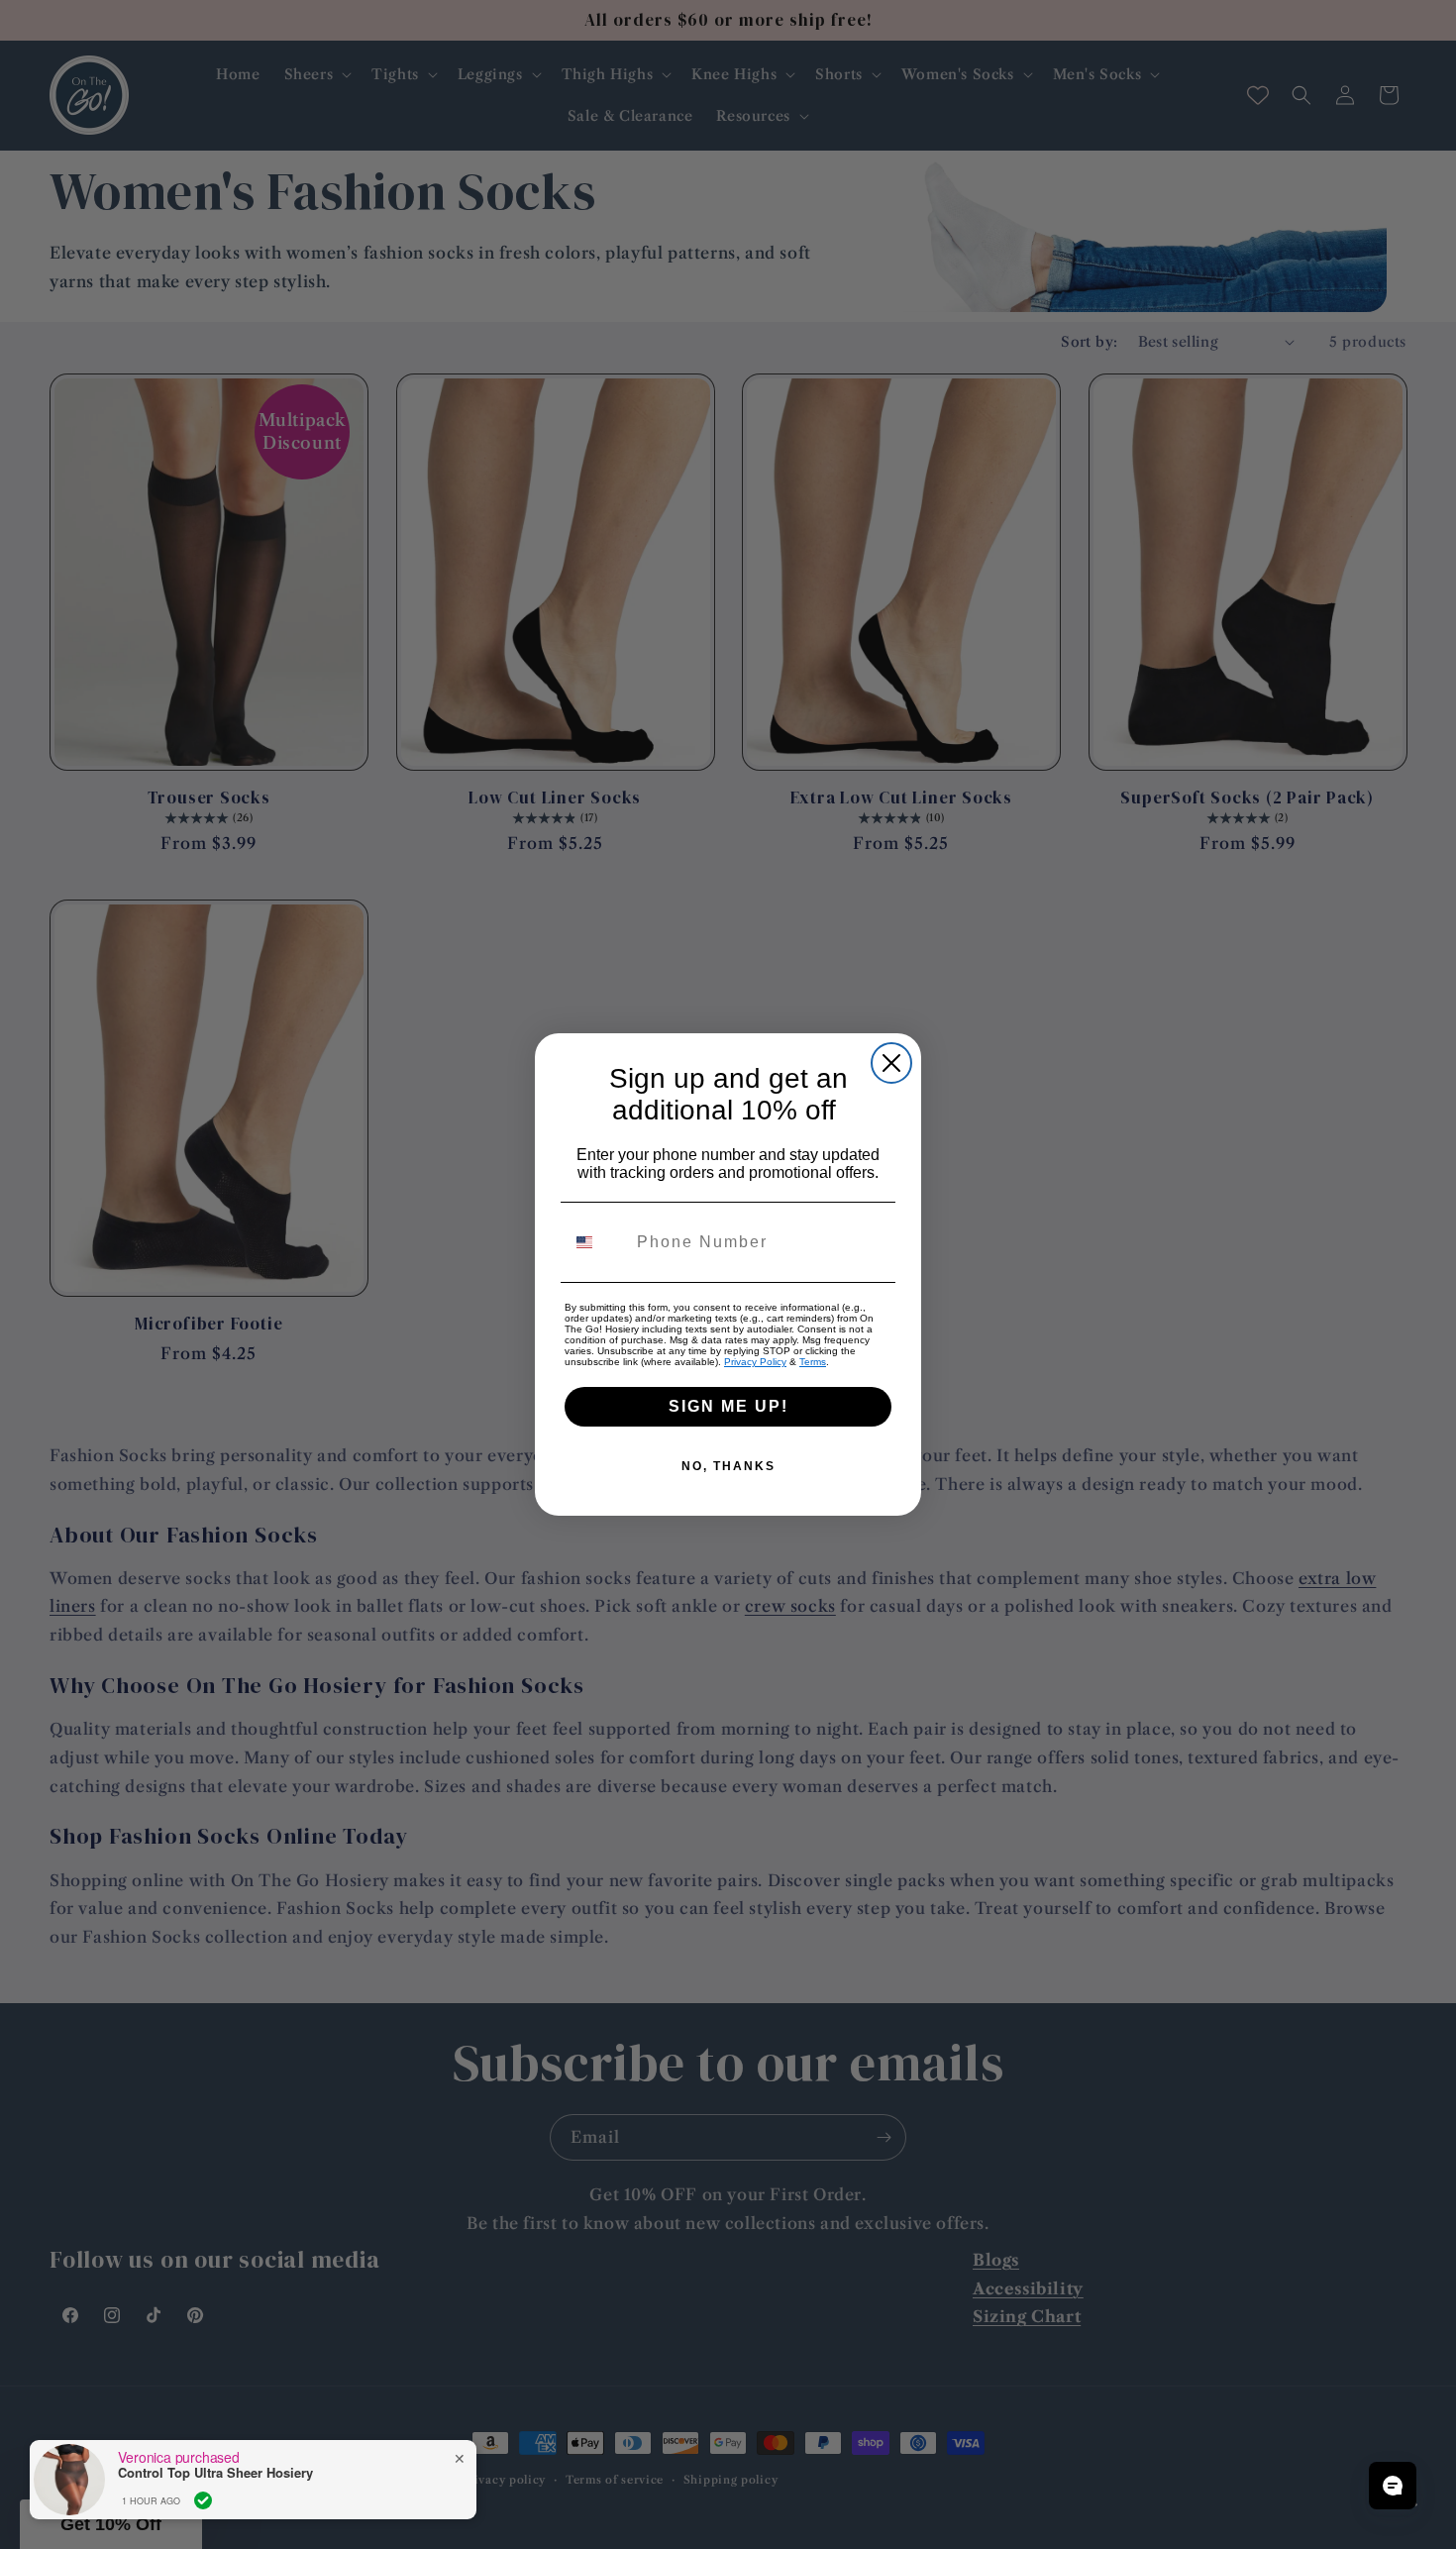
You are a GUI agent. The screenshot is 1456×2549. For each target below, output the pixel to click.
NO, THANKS (728, 1466)
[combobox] (596, 1242)
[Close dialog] (891, 1063)
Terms (813, 1362)
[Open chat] (1393, 2486)
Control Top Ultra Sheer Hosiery (215, 2473)
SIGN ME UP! (728, 1406)
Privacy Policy (755, 1362)
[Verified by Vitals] (203, 2500)
